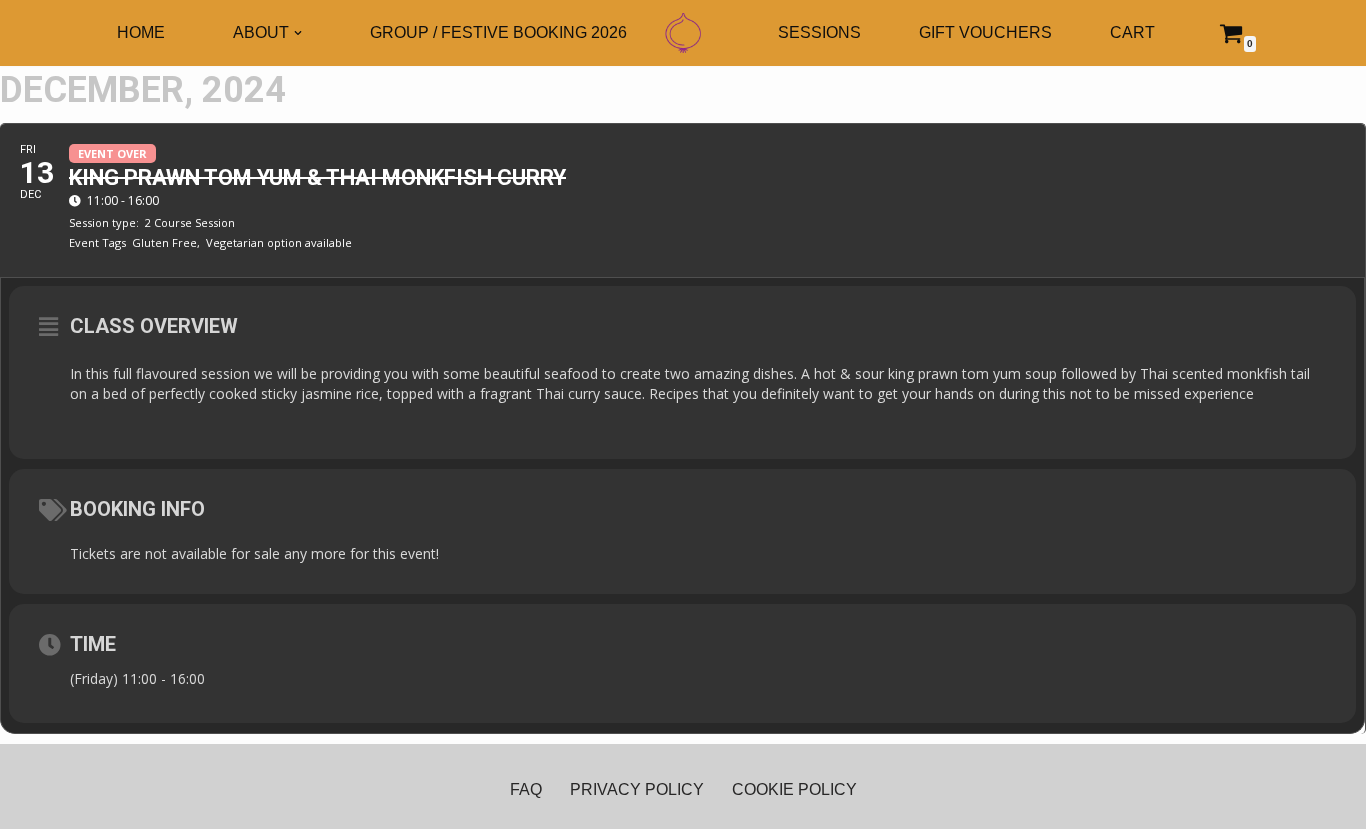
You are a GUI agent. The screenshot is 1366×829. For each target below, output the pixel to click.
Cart (1132, 32)
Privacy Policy (637, 789)
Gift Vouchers (985, 32)
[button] (298, 33)
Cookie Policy (794, 789)
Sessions (819, 32)
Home (141, 32)
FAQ (526, 789)
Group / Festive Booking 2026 (498, 32)
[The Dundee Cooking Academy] (683, 33)
